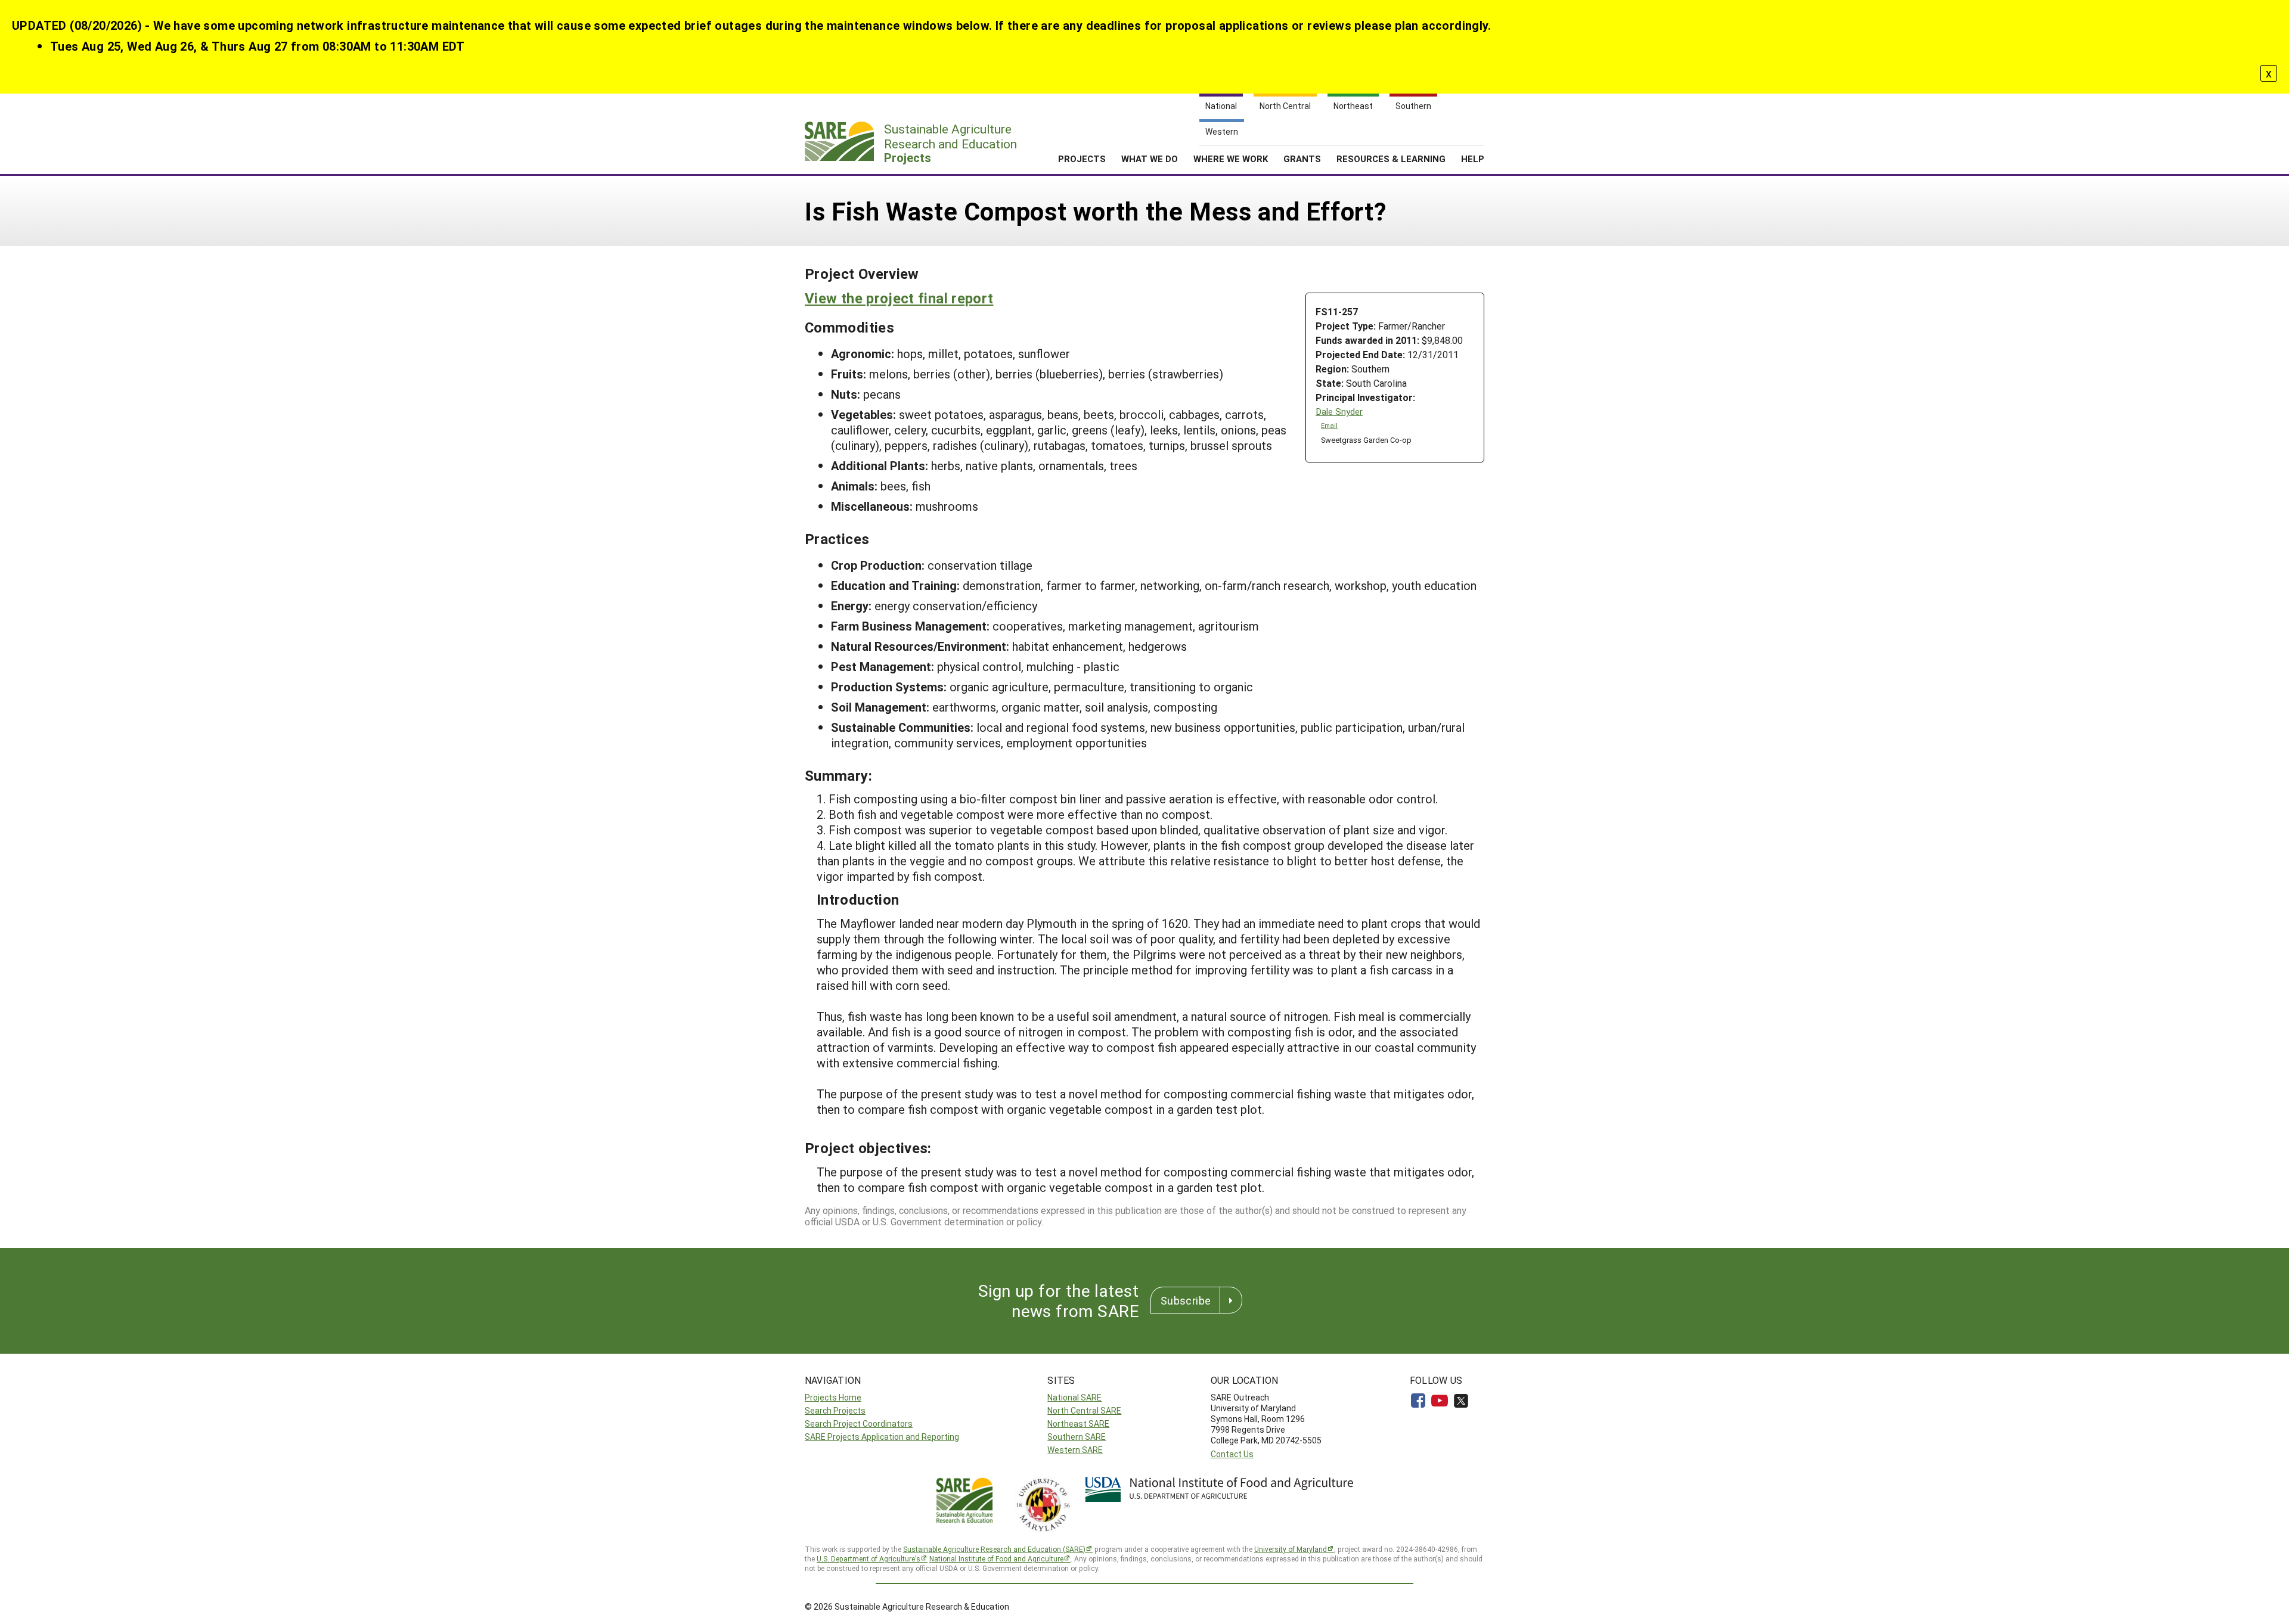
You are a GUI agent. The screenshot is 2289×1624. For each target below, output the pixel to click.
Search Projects (835, 1410)
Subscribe (1186, 1300)
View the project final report (899, 298)
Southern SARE (1077, 1437)
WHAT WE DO (1150, 159)
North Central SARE (1084, 1410)
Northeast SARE (1078, 1423)
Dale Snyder (1339, 412)
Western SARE (1075, 1450)
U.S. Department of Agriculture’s (869, 1558)
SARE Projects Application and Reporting (882, 1437)
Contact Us (1232, 1454)
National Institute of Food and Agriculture (996, 1558)
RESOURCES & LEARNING (1391, 159)
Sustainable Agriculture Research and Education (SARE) (994, 1549)
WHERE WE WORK (1231, 159)
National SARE (1074, 1397)
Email (1329, 426)
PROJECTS (1082, 159)
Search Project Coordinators (859, 1423)
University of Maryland (1291, 1549)
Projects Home (833, 1397)
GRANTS (1302, 159)
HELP (1473, 159)
